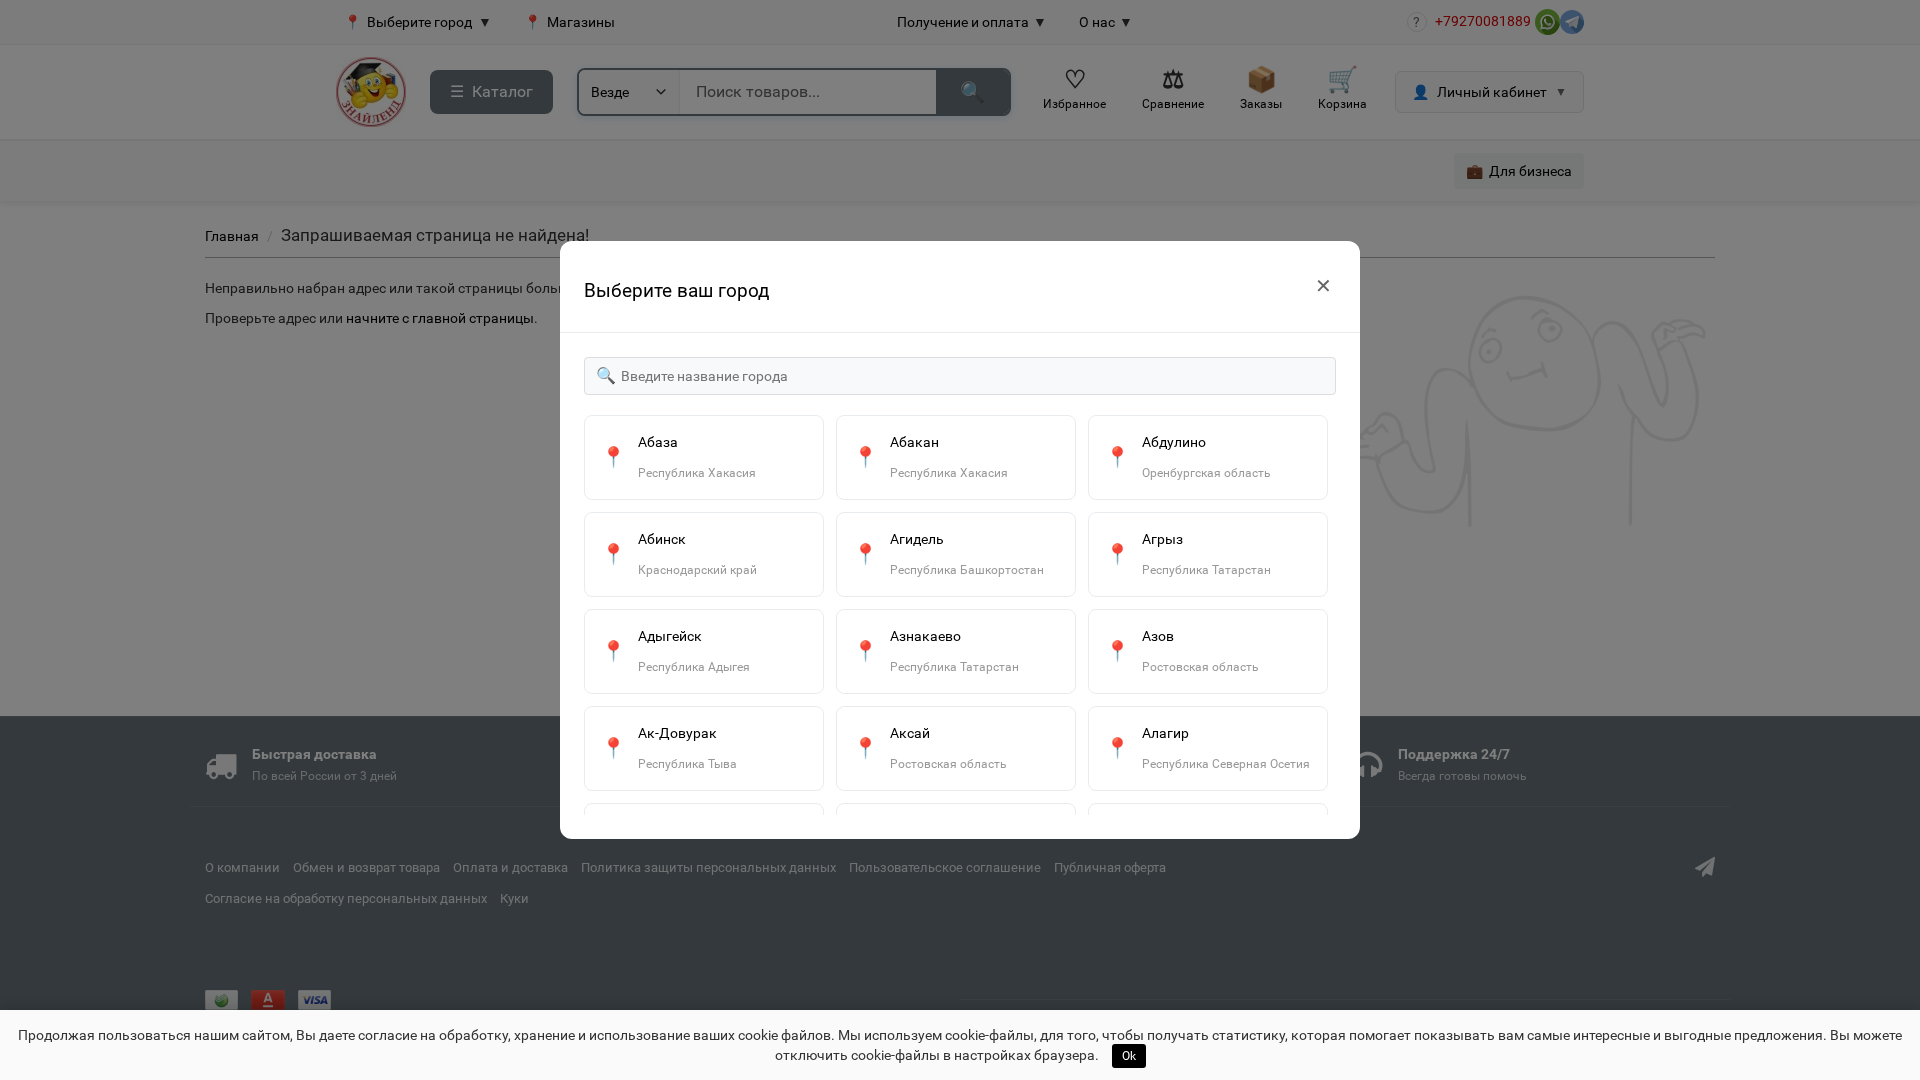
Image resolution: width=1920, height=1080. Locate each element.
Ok (1129, 1056)
